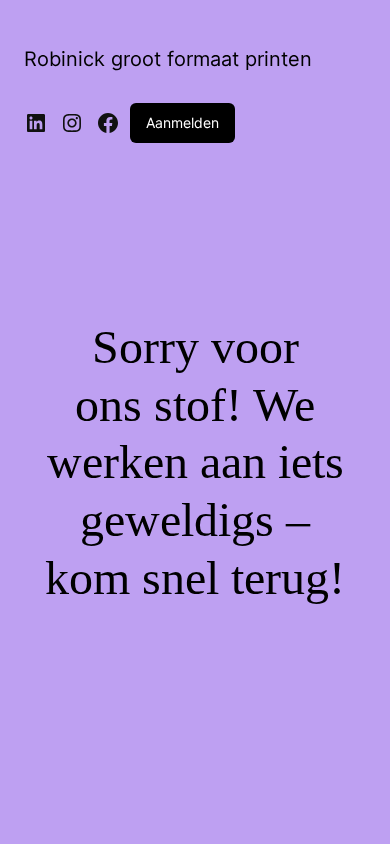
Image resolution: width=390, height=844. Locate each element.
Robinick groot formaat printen (168, 59)
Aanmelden (182, 122)
